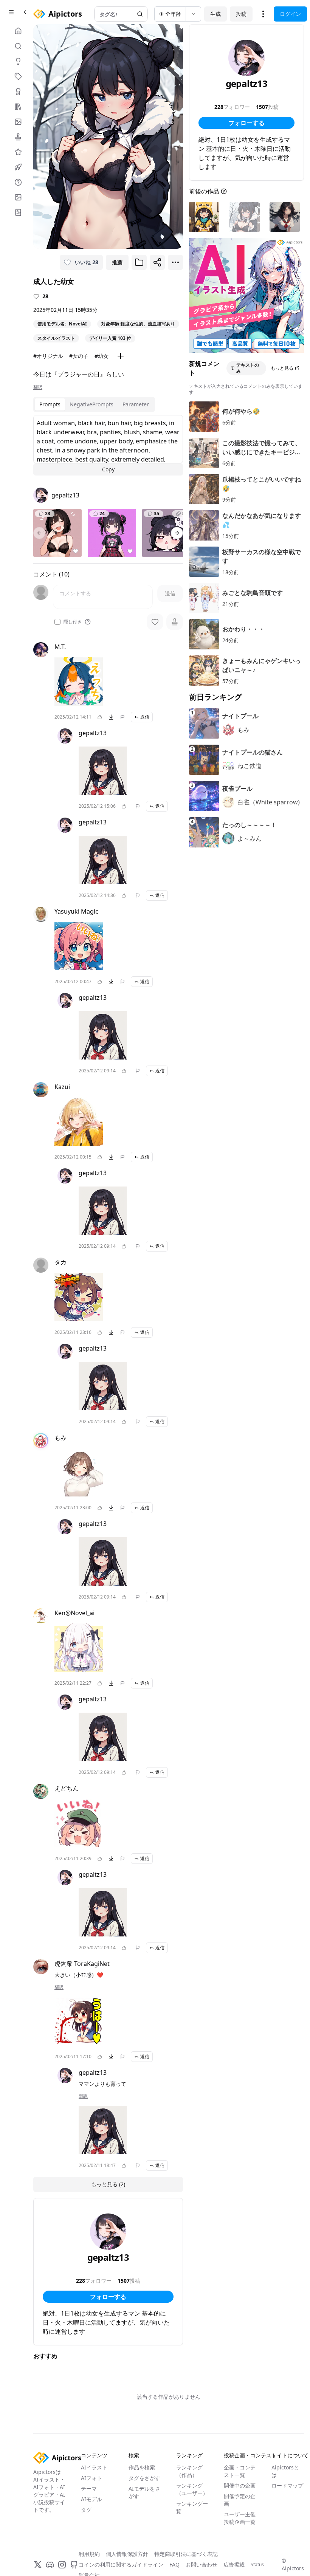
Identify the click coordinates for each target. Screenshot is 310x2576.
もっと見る (282, 368)
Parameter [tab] (136, 404)
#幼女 (102, 356)
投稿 (241, 14)
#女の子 (79, 356)
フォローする (108, 2297)
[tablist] (94, 404)
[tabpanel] (108, 445)
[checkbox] (57, 622)
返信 (145, 717)
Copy (108, 469)
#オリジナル (48, 356)
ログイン (290, 14)
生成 (215, 14)
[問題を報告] (122, 717)
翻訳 (38, 387)
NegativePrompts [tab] (91, 404)
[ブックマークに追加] (139, 262)
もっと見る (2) (108, 2184)
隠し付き (73, 622)
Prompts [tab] (50, 404)
